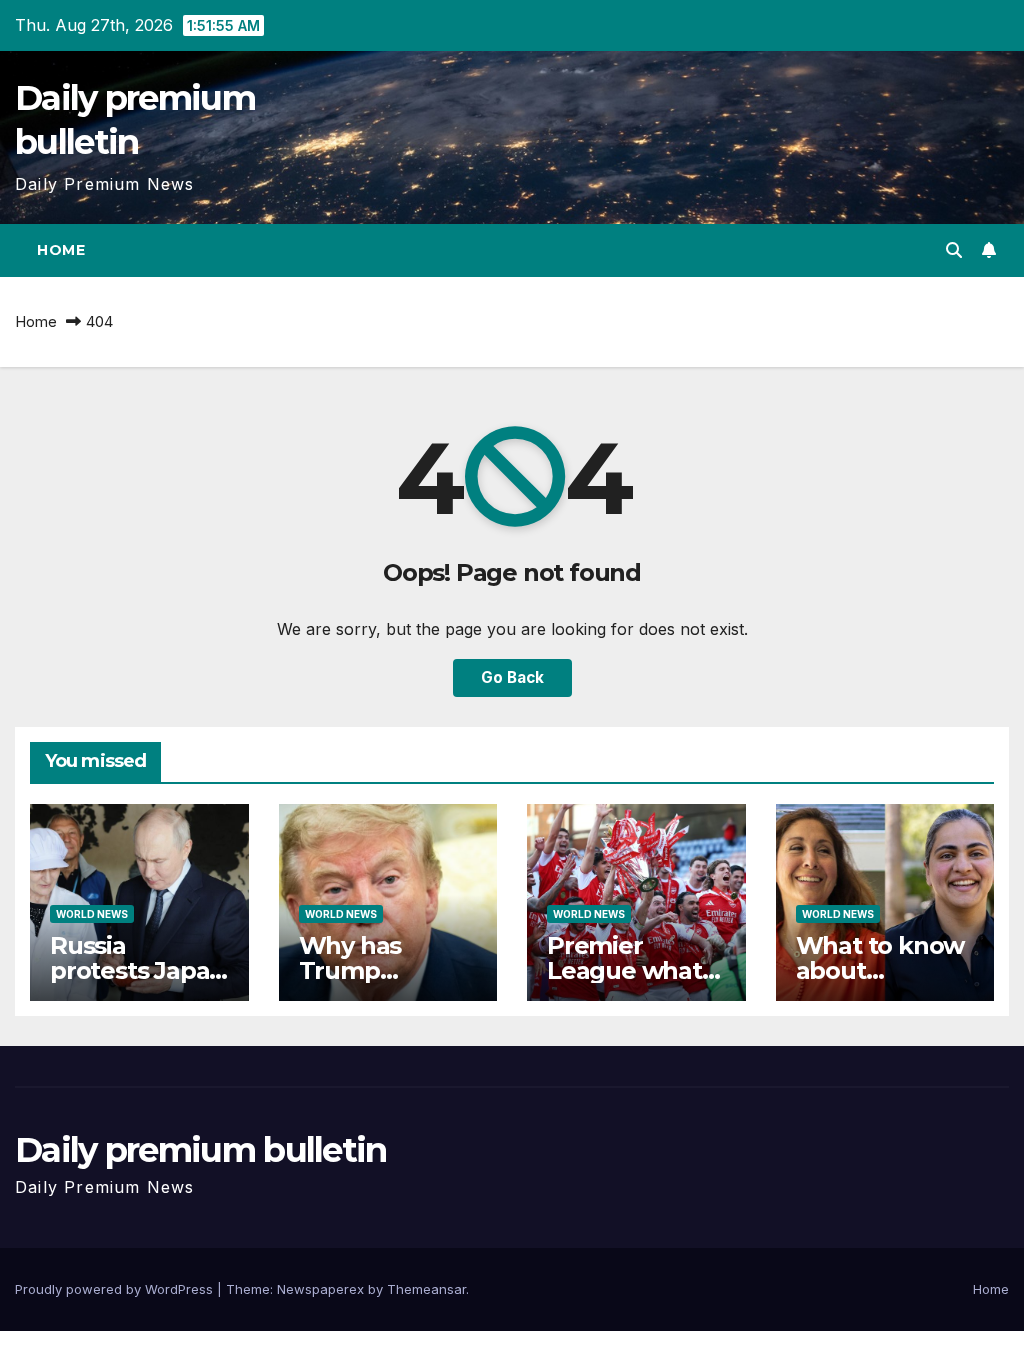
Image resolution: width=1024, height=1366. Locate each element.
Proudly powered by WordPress (116, 1289)
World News (92, 914)
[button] (954, 250)
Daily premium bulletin (201, 1150)
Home (61, 250)
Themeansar (426, 1289)
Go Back (512, 677)
